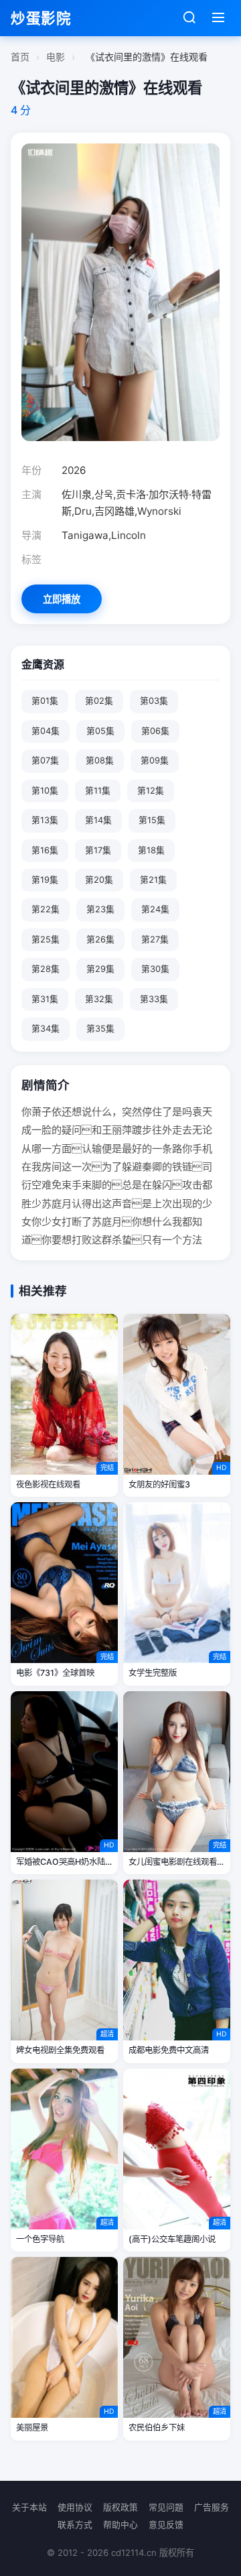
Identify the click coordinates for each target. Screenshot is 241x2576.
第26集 (100, 939)
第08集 (100, 760)
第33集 (154, 999)
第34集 (46, 1029)
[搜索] (189, 18)
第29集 (100, 969)
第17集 (98, 850)
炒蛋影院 (41, 18)
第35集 (100, 1029)
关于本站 (29, 2507)
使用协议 (75, 2507)
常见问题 (166, 2507)
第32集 (99, 999)
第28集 (46, 969)
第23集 (100, 909)
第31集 (45, 999)
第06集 (155, 731)
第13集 (45, 820)
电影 (56, 57)
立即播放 (62, 599)
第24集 (155, 909)
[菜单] (218, 18)
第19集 (45, 880)
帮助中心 (120, 2525)
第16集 (45, 850)
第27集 (155, 939)
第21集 (153, 880)
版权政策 (120, 2507)
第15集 (152, 820)
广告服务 (212, 2507)
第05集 (100, 731)
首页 (20, 57)
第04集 (46, 731)
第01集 (45, 701)
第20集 (99, 880)
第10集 (45, 791)
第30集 (155, 969)
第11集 (98, 791)
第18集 (151, 850)
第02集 (99, 701)
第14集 (98, 820)
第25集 (46, 939)
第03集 (154, 701)
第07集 (45, 760)
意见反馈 (166, 2525)
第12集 (151, 791)
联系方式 (75, 2525)
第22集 (46, 909)
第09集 (155, 760)
